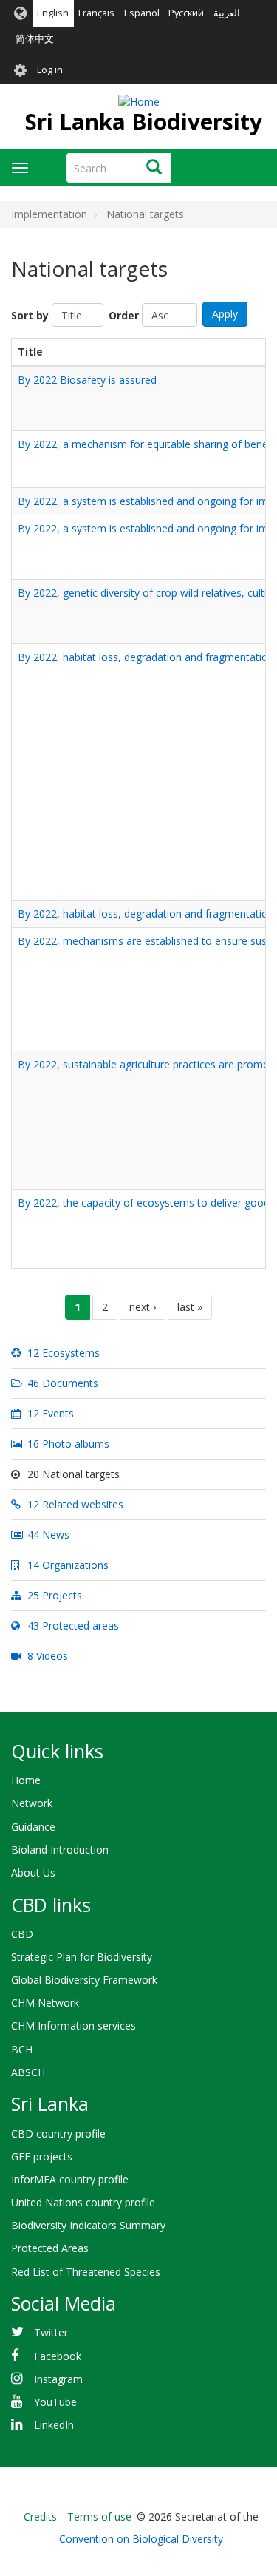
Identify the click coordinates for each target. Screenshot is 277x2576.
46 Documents (61, 1383)
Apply (225, 314)
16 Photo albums (67, 1444)
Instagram (58, 2379)
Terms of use (99, 2516)
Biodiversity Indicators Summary (88, 2225)
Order (124, 315)
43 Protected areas (72, 1626)
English (53, 13)
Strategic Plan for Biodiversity (82, 1957)
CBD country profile (58, 2133)
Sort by (30, 315)
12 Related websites (74, 1504)
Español (142, 13)
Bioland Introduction (60, 1850)
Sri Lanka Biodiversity (144, 122)
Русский (186, 13)
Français (96, 13)
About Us (33, 1872)
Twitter (51, 2332)
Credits (40, 2516)
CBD (22, 1934)
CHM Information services (73, 2026)
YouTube (55, 2402)
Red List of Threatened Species (86, 2272)
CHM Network (45, 2003)
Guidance (33, 1827)
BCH (22, 2049)
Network (32, 1803)
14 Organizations (66, 1565)
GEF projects (42, 2156)
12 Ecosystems (62, 1353)
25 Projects (53, 1595)
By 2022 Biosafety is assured (87, 380)
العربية (227, 13)
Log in (50, 70)
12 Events (49, 1413)
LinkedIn (54, 2425)
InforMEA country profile (70, 2179)
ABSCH (28, 2072)
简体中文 (35, 39)
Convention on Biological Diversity (141, 2539)
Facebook (58, 2356)
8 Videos (46, 1656)
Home (26, 1780)
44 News (47, 1535)
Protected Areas (50, 2248)
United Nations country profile (83, 2202)
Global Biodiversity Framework (84, 1980)
